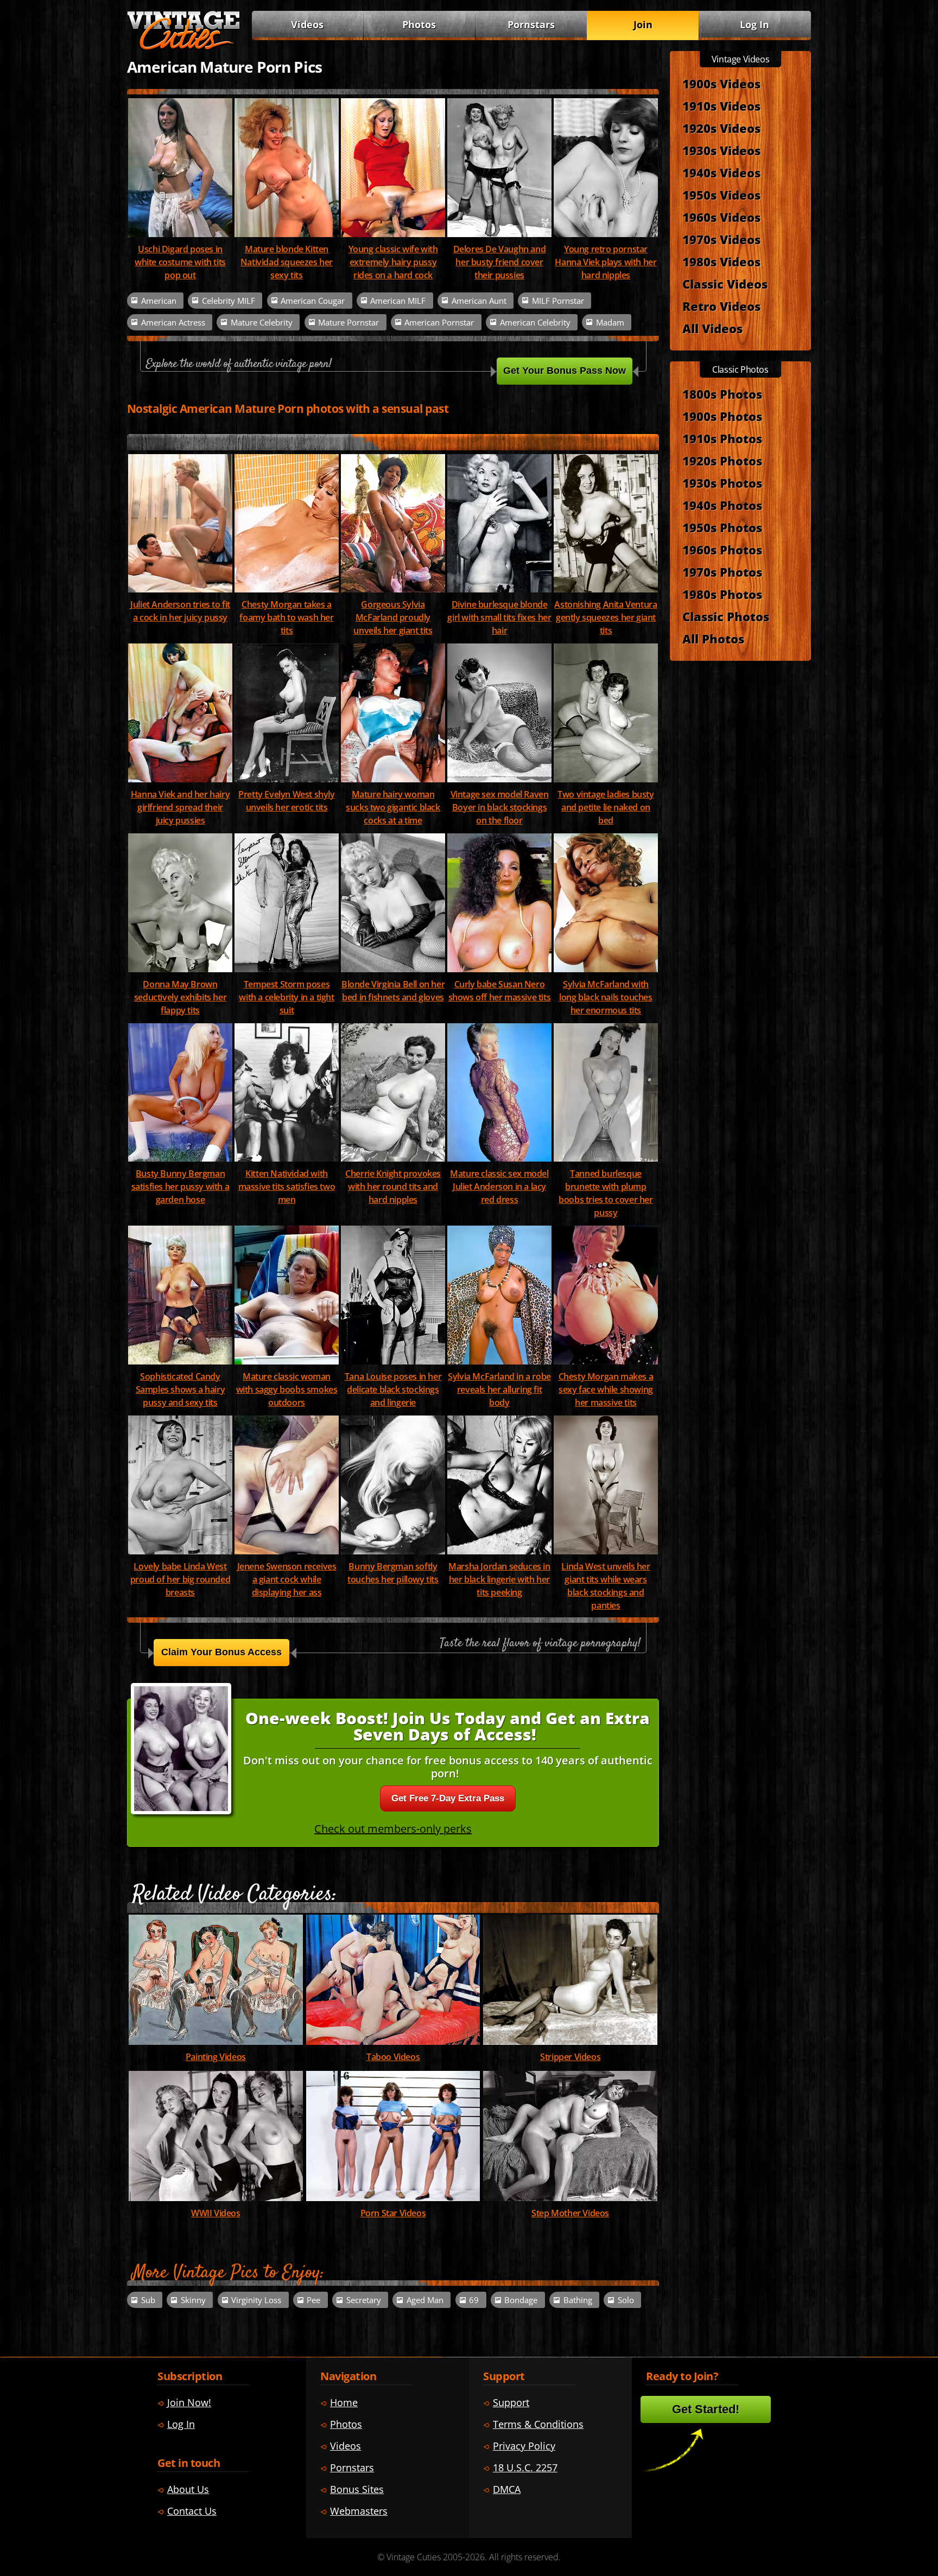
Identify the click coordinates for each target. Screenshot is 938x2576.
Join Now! (189, 2402)
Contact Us (192, 2511)
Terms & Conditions (538, 2424)
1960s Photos (722, 550)
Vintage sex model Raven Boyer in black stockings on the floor (500, 807)
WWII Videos (216, 2213)
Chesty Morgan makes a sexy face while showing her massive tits (606, 1389)
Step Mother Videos (570, 2213)
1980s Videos (721, 262)
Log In (755, 24)
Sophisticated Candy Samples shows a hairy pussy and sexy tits (180, 1389)
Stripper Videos (570, 2057)
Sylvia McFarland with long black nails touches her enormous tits (606, 997)
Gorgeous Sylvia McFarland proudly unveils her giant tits (393, 617)
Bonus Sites (357, 2489)
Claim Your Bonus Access (221, 1652)
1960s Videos (721, 217)
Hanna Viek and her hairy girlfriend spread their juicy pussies (180, 807)
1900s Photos (722, 416)
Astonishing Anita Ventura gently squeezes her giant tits (606, 617)
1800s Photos (722, 394)
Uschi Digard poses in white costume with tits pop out (180, 262)
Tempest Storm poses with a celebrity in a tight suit (286, 997)
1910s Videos (721, 106)
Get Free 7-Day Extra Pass (448, 1798)
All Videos (712, 328)
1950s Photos (722, 527)
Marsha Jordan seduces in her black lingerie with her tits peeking (499, 1579)
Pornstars (531, 24)
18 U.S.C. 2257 (525, 2467)
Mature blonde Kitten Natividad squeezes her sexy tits (287, 262)
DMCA (507, 2489)
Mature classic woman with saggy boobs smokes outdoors (287, 1389)
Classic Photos (726, 616)
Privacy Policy (524, 2446)
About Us (188, 2489)
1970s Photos (722, 572)
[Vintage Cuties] (183, 47)
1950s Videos (721, 195)
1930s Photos (722, 483)
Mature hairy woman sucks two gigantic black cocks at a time (393, 807)
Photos (419, 24)
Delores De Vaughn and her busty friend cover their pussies (500, 262)
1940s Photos (722, 505)
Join (643, 24)
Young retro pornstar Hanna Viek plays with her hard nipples (606, 262)
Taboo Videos (393, 2057)
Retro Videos (721, 306)
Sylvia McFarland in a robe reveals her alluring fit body (499, 1389)
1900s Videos (721, 84)
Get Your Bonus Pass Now (565, 371)
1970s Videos (721, 239)
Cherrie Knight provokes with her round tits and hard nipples (393, 1187)
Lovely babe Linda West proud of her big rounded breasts (180, 1579)
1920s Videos (721, 128)
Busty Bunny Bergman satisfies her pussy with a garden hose (180, 1187)
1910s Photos (722, 438)
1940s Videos (721, 173)
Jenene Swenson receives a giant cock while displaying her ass (287, 1579)
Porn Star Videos (393, 2213)
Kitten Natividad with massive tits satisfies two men (287, 1187)
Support (511, 2402)
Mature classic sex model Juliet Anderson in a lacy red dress (499, 1187)
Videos (307, 24)
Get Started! (706, 2409)
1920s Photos (722, 461)
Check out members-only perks (393, 1829)
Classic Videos (725, 284)
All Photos (713, 639)
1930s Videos (721, 150)
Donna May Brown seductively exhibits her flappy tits (180, 997)
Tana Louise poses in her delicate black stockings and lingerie (393, 1389)
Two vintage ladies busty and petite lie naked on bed (606, 807)
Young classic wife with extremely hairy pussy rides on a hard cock (393, 262)
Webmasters (359, 2511)
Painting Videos (216, 2057)
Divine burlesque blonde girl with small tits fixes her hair (499, 617)
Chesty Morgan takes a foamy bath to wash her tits (286, 617)
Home (344, 2402)
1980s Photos (722, 594)
